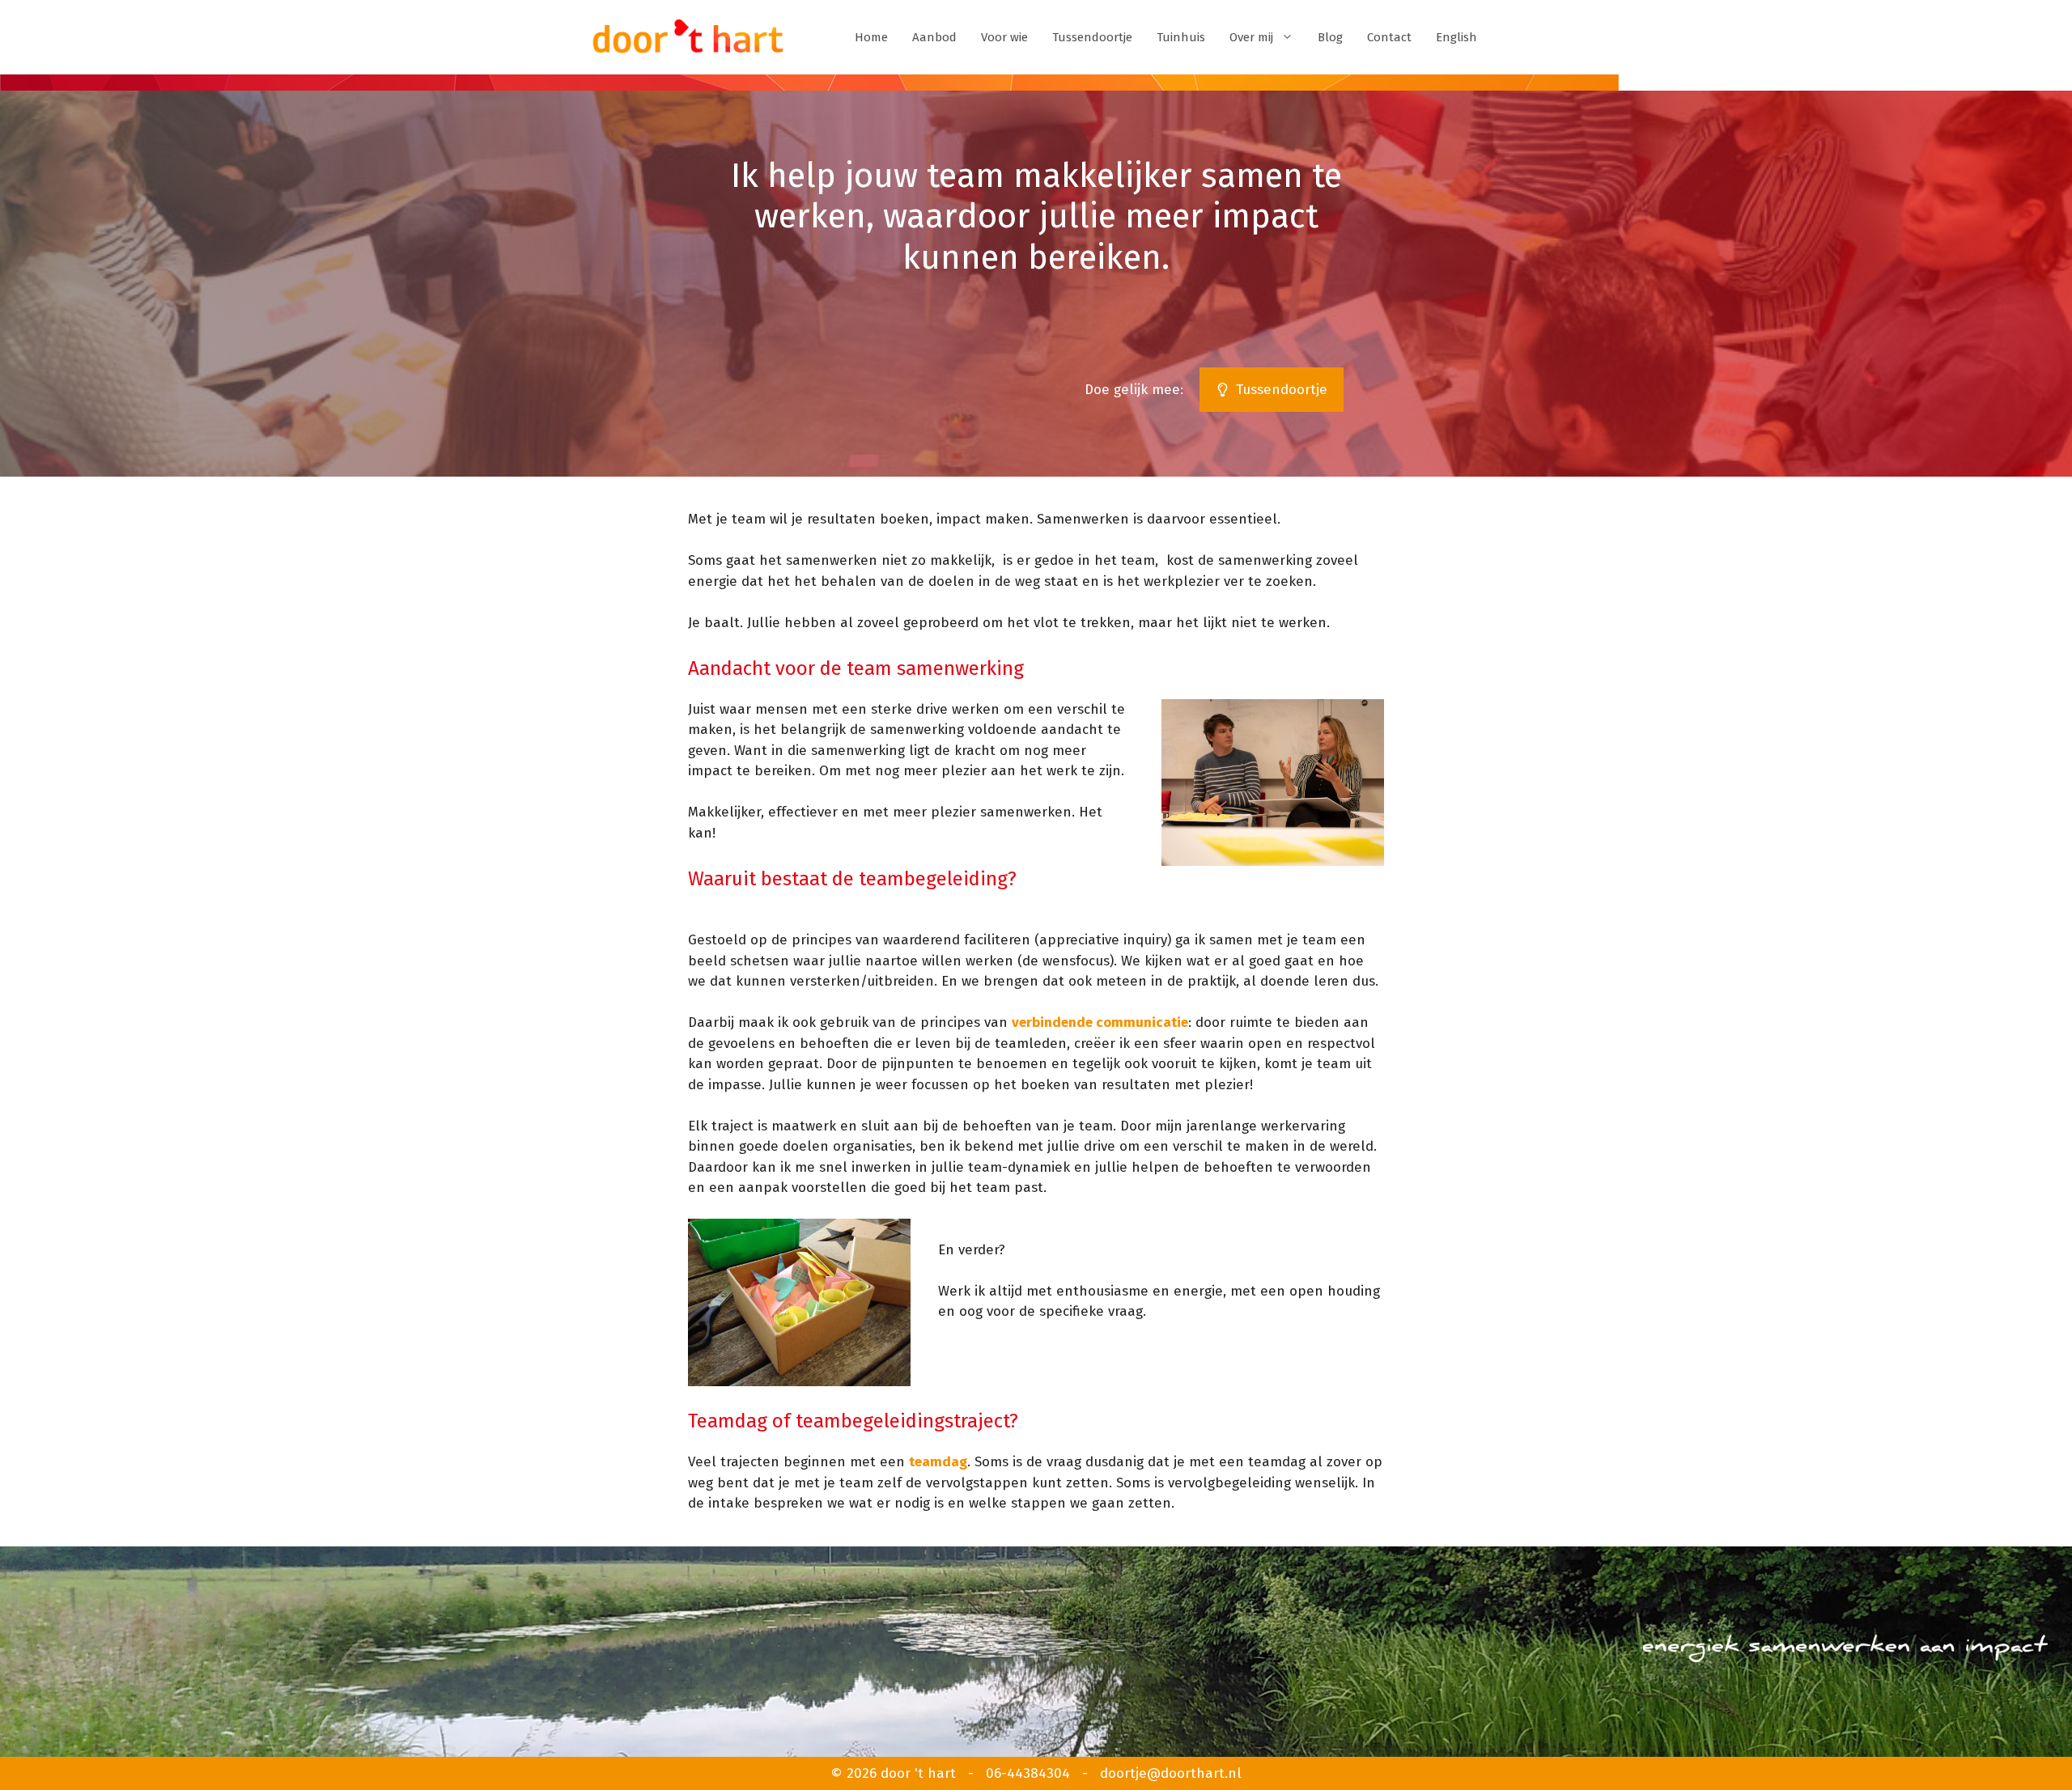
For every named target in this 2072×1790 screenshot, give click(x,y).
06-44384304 (1028, 1773)
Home (871, 37)
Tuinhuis (1181, 37)
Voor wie (1004, 37)
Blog (1330, 37)
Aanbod (934, 37)
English (1456, 37)
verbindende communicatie (1100, 1022)
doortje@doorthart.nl (1171, 1773)
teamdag (938, 1462)
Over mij (1251, 37)
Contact (1389, 37)
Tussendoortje (1092, 37)
